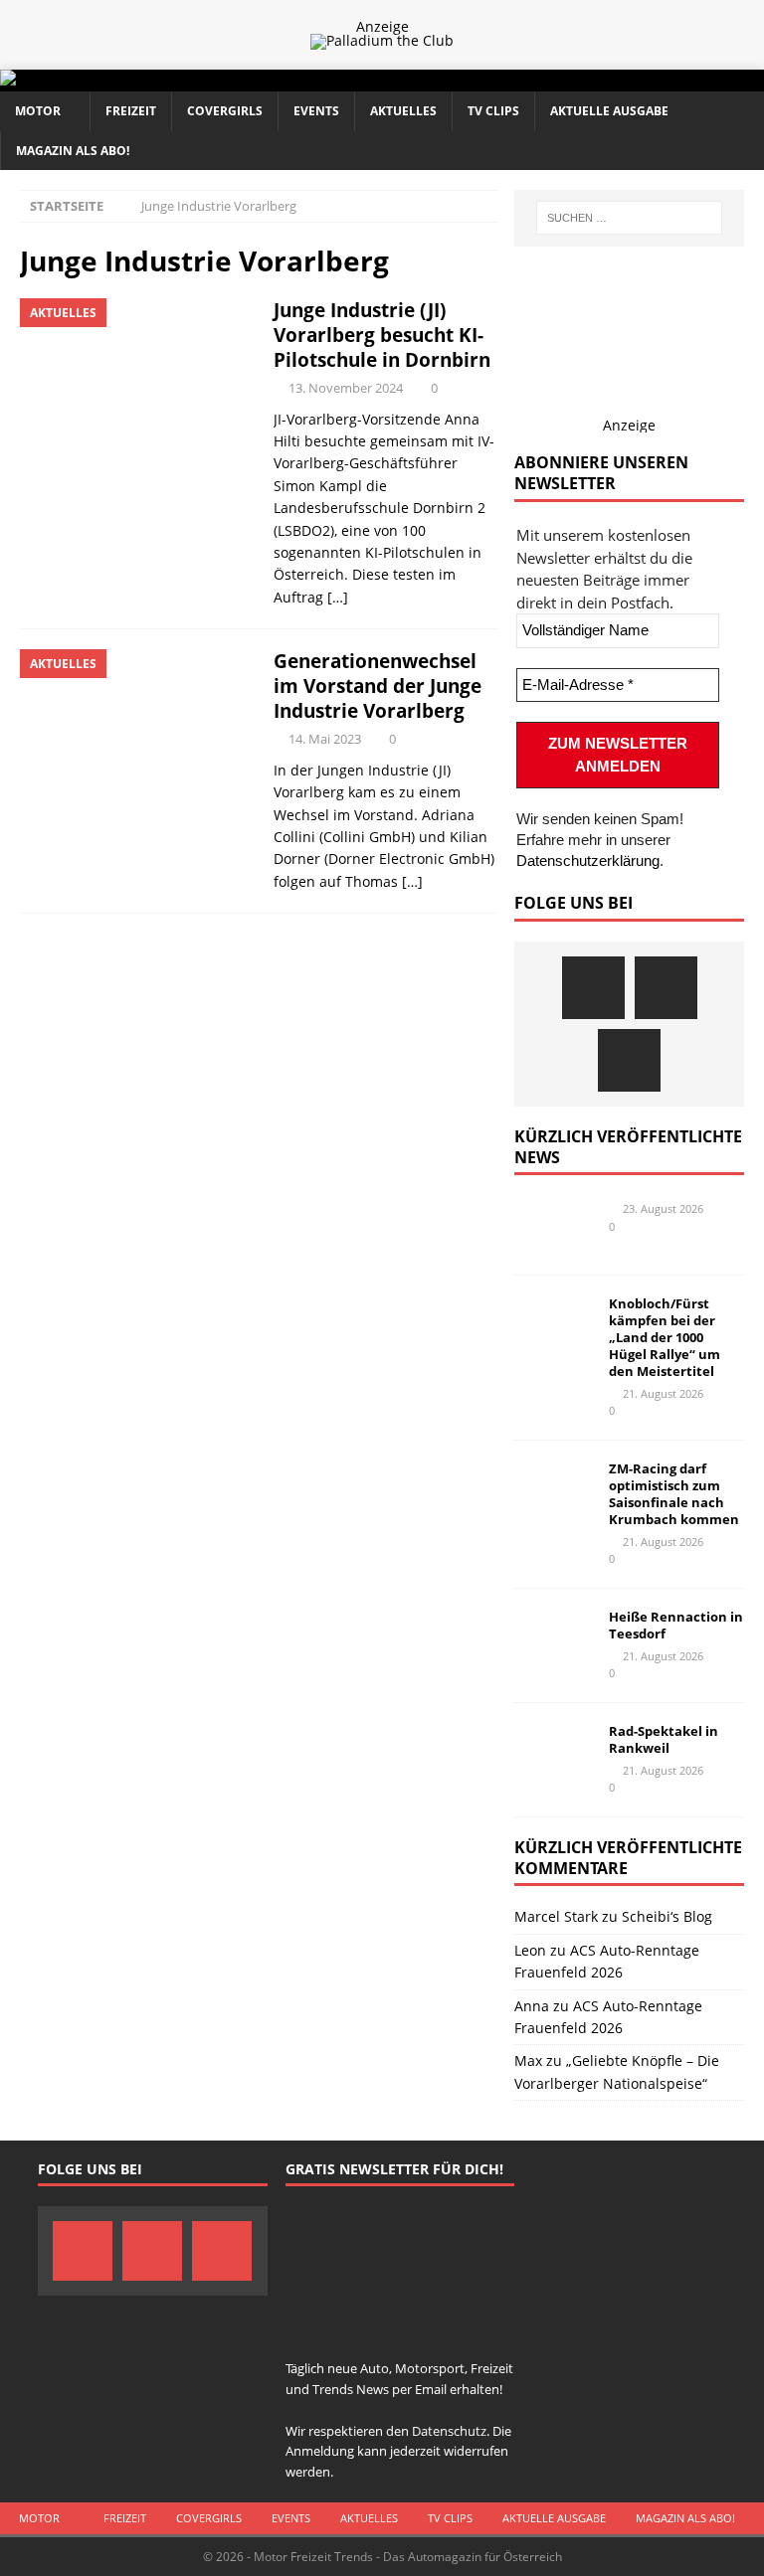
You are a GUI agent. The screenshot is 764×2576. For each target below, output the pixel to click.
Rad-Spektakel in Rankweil (664, 1739)
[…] (338, 597)
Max (528, 2061)
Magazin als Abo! (73, 151)
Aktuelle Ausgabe (609, 111)
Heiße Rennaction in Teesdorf (676, 1625)
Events (316, 111)
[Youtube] (629, 1060)
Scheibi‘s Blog (667, 1916)
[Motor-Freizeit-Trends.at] (89, 80)
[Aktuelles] (137, 386)
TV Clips (493, 111)
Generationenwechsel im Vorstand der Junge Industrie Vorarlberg (378, 686)
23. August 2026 (663, 1208)
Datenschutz (449, 2431)
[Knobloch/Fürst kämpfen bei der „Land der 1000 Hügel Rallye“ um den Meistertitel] (554, 1325)
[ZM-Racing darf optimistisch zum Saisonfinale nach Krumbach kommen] (554, 1490)
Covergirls (225, 111)
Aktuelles (403, 111)
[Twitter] (666, 988)
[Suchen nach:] (629, 218)
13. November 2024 (346, 388)
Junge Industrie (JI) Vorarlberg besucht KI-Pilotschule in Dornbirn (382, 335)
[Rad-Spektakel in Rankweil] (554, 1753)
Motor (38, 111)
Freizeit (131, 111)
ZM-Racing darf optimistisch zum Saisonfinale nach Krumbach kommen (674, 1494)
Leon (530, 1950)
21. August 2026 (663, 1393)
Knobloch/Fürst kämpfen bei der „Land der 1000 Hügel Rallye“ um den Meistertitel (665, 1337)
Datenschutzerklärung (588, 860)
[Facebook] (593, 988)
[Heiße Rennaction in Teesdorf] (554, 1638)
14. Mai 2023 (325, 739)
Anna (532, 2006)
